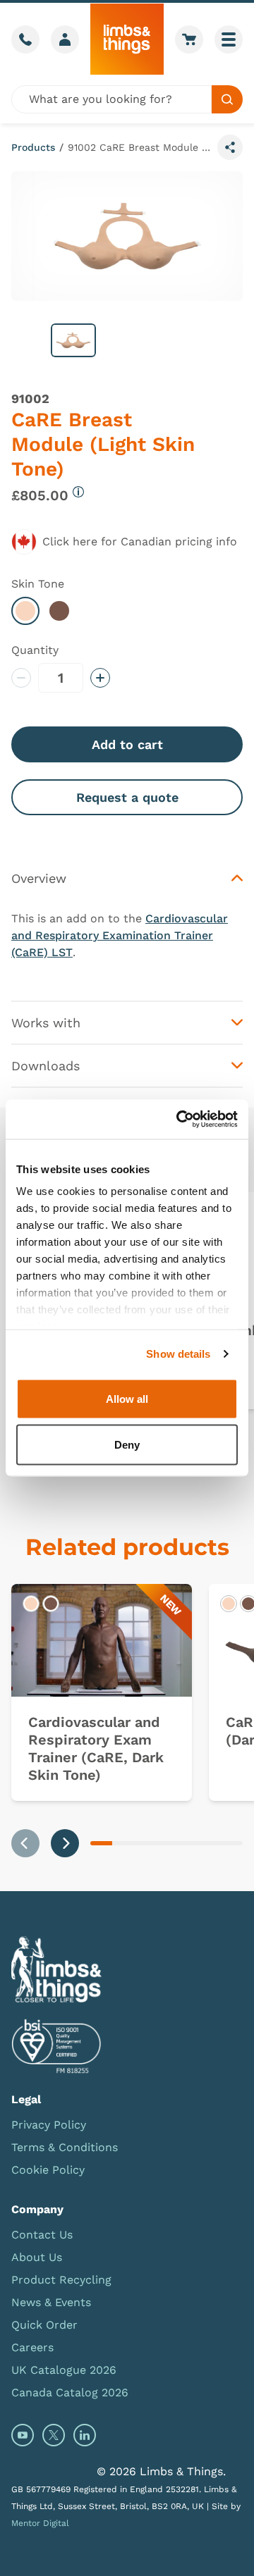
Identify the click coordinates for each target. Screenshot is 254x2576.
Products (33, 147)
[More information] (78, 492)
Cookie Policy (48, 2170)
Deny (127, 1445)
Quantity (35, 650)
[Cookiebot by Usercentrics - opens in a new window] (179, 1120)
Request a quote (127, 797)
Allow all (127, 1398)
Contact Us (42, 2235)
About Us (37, 2257)
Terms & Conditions (65, 2147)
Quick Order (44, 2325)
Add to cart (127, 744)
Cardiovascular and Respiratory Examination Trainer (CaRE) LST (120, 935)
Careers (32, 2347)
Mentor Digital (40, 2523)
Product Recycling (61, 2280)
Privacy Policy (49, 2125)
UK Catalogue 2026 (64, 2370)
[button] (73, 340)
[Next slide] (65, 1843)
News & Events (51, 2302)
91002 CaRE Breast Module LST (140, 147)
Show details (178, 1354)
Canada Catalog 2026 (70, 2392)
